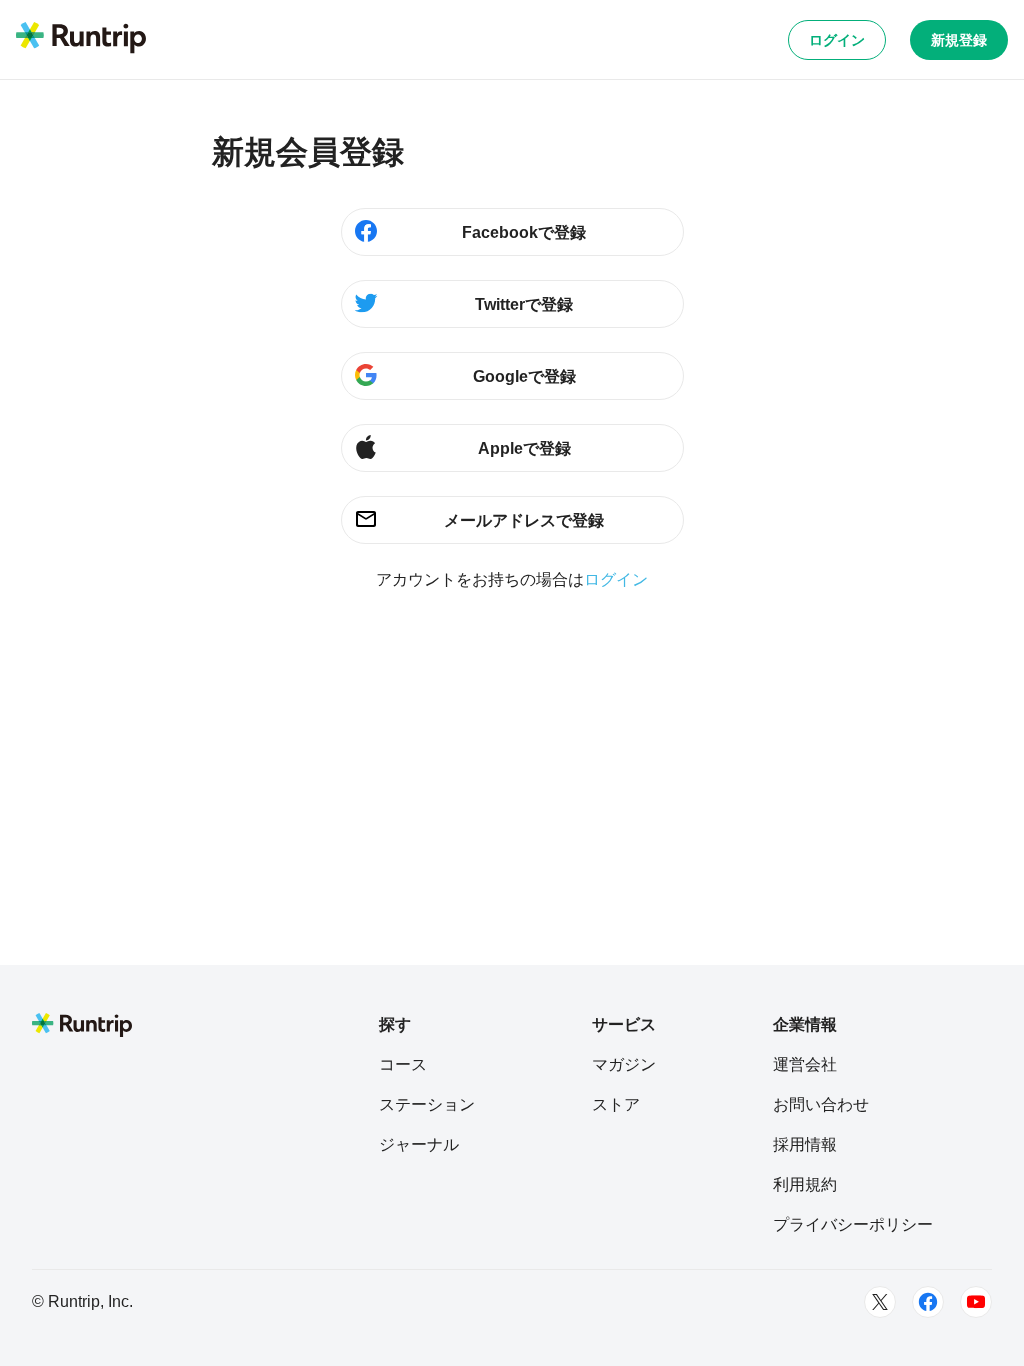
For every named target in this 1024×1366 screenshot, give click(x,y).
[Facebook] (928, 1302)
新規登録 (959, 40)
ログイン (837, 40)
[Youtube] (976, 1302)
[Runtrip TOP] (81, 39)
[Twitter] (880, 1302)
